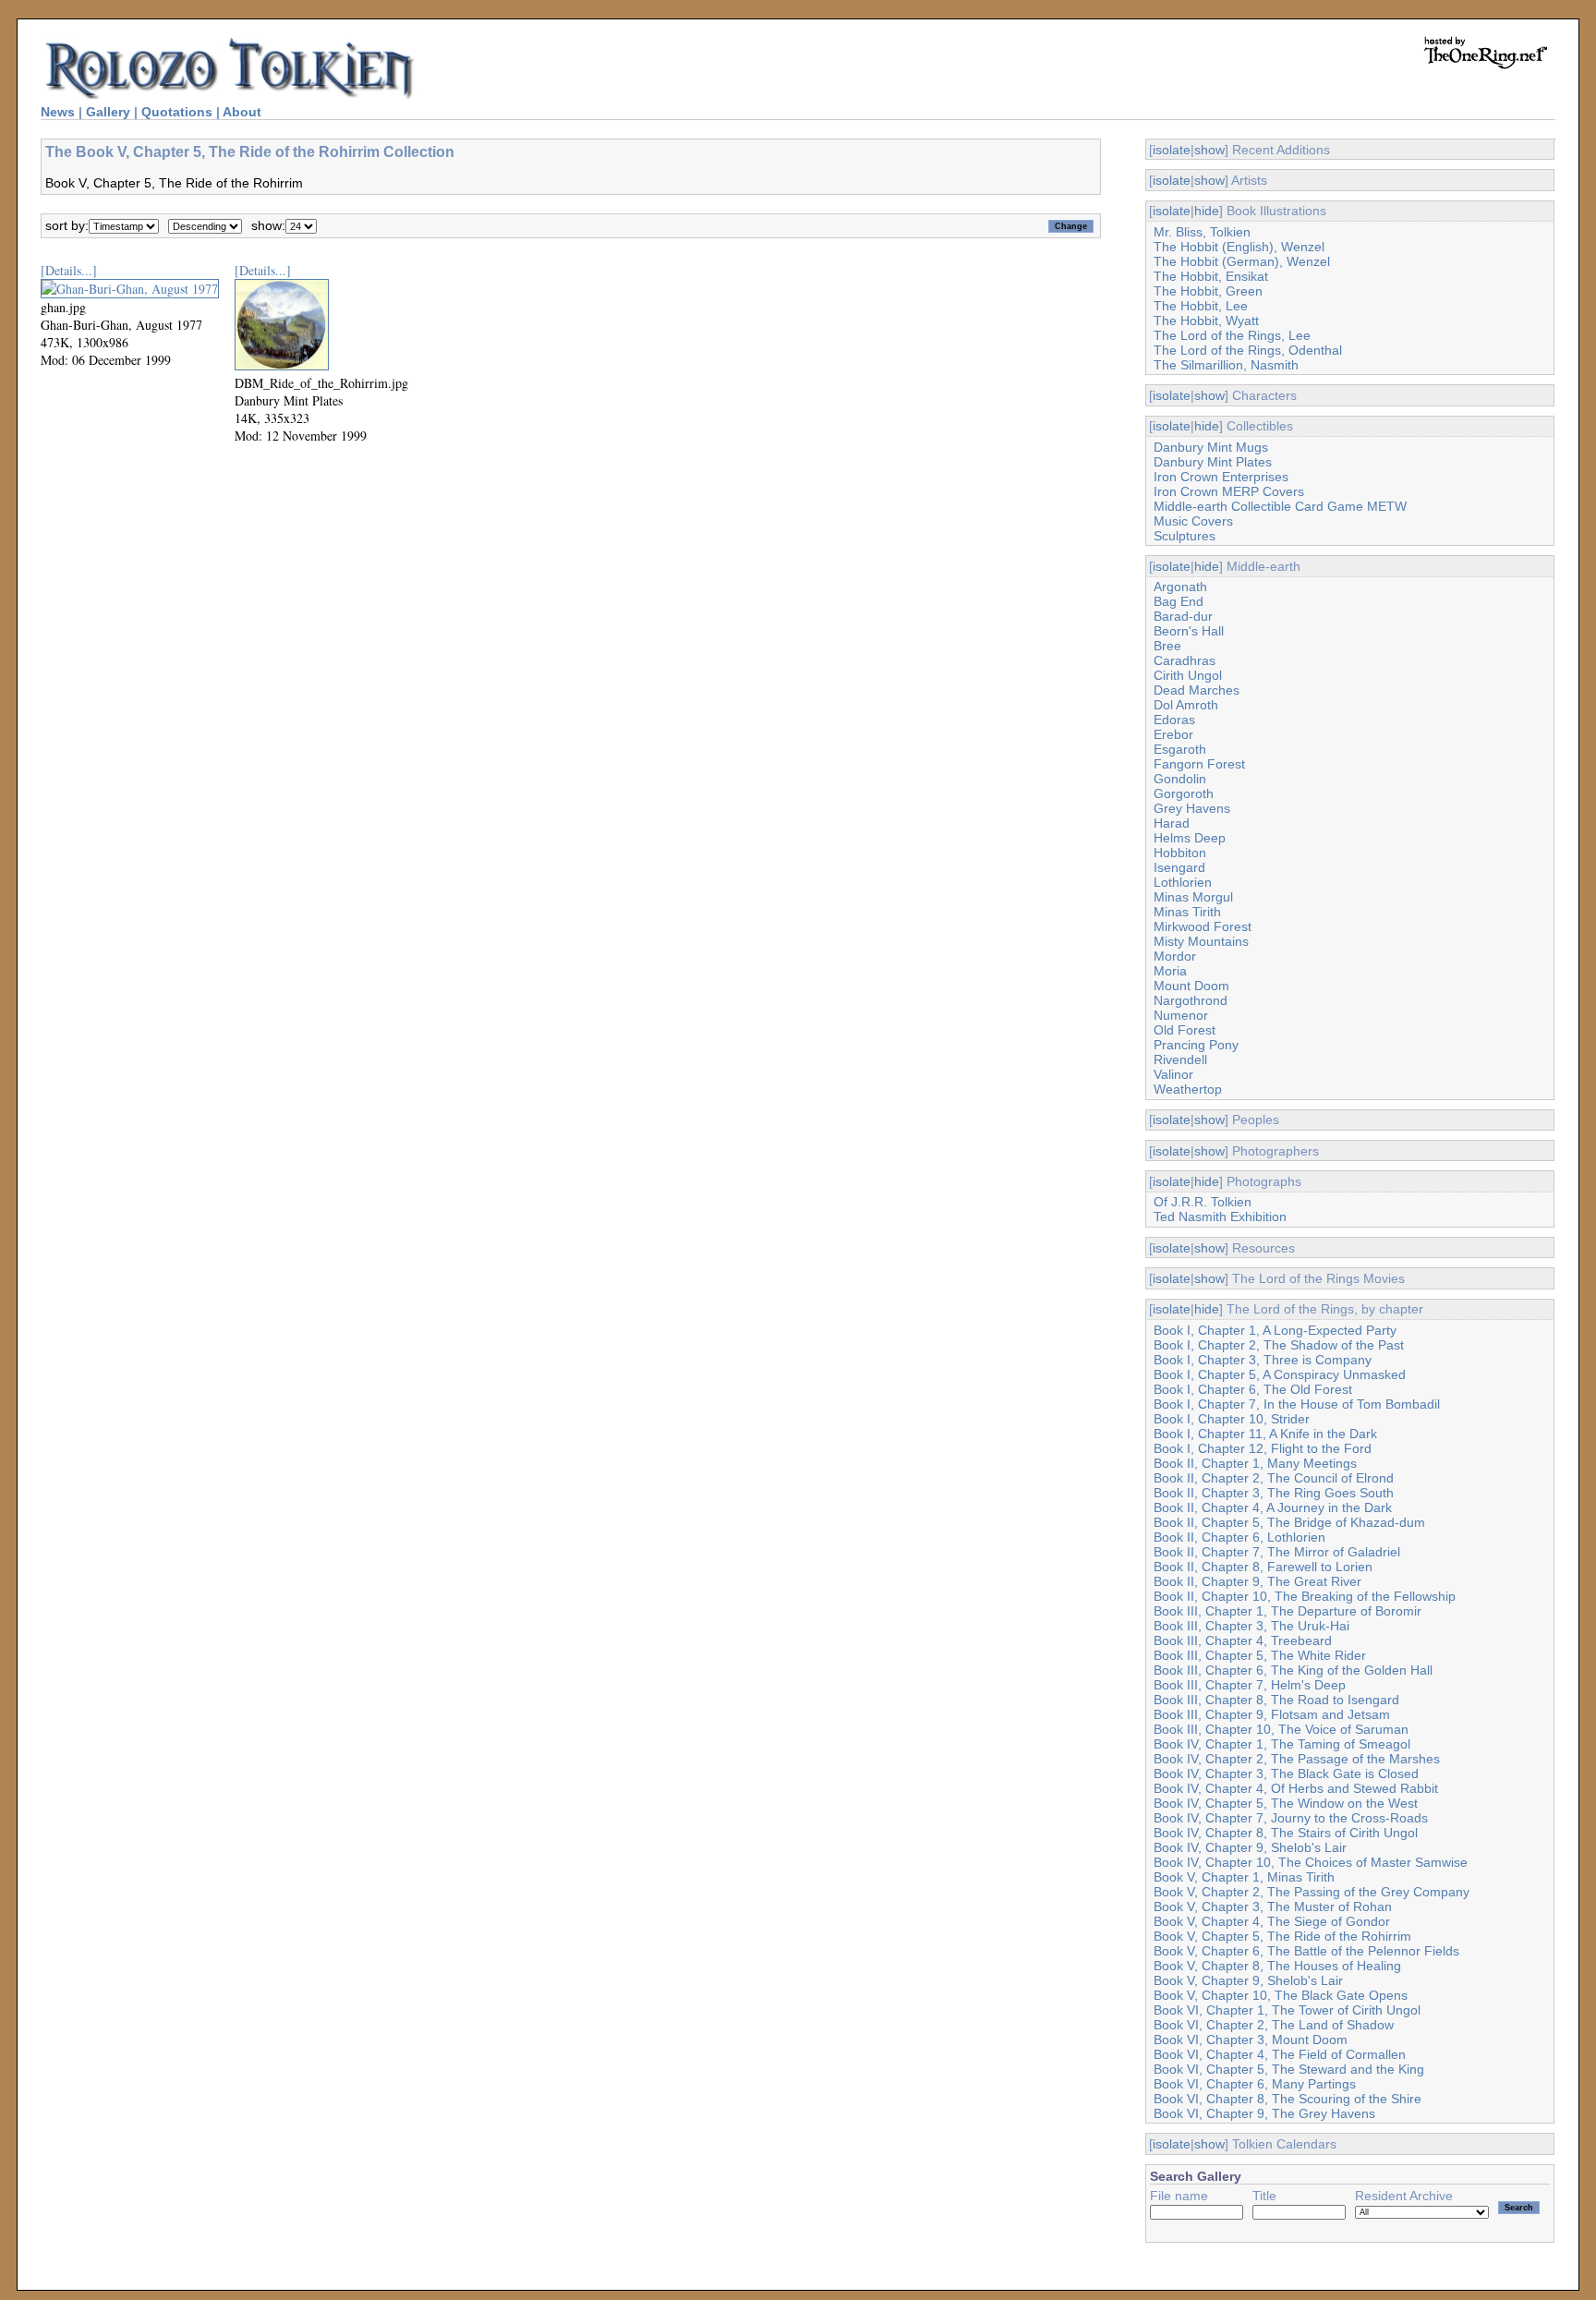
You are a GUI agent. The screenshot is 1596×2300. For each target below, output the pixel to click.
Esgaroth (1180, 749)
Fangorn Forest (1199, 764)
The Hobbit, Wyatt (1206, 321)
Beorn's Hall (1189, 631)
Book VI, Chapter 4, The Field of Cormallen (1280, 2054)
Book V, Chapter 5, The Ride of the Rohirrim (1282, 1936)
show (1209, 150)
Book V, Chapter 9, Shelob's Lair (1248, 1980)
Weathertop (1188, 1089)
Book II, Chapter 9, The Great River (1257, 1581)
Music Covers (1193, 521)
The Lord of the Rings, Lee (1232, 335)
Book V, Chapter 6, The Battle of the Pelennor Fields (1306, 1951)
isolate (1172, 150)
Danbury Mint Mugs (1211, 447)
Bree (1167, 646)
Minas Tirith (1187, 912)
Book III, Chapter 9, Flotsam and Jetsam (1272, 1714)
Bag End (1179, 601)
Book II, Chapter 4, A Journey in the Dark (1273, 1507)
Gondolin (1180, 779)
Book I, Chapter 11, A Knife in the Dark (1265, 1434)
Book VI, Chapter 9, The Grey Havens (1264, 2113)
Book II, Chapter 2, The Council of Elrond (1274, 1478)
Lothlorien (1183, 882)
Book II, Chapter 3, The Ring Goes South (1274, 1493)
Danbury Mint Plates (1213, 462)
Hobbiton (1180, 853)
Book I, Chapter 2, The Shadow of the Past (1279, 1345)
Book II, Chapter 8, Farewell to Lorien (1263, 1567)
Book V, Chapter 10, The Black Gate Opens (1281, 1995)
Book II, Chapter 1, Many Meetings (1255, 1463)
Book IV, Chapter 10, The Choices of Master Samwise (1311, 1862)
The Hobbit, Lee (1201, 306)
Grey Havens (1192, 808)
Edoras (1174, 720)
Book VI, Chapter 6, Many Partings (1255, 2084)
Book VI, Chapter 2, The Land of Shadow (1274, 2025)
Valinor (1173, 1074)
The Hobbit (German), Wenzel (1242, 261)
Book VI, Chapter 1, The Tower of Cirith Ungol (1287, 2010)
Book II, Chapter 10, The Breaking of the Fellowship (1305, 1596)
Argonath (1180, 587)
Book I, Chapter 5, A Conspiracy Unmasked (1280, 1374)
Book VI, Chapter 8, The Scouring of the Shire (1288, 2099)
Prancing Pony (1196, 1045)
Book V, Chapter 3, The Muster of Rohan (1273, 1907)
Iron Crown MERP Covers (1229, 491)
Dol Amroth (1186, 705)
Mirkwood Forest (1203, 926)
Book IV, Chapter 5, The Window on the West (1286, 1803)
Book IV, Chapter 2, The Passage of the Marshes (1297, 1759)
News (58, 112)
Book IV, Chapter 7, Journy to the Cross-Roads (1291, 1818)
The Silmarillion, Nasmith (1226, 365)
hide (1207, 211)
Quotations (177, 112)
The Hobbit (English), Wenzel (1239, 247)
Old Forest (1185, 1030)
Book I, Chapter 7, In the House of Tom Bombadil (1297, 1404)
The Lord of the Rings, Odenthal (1248, 350)
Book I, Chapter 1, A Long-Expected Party (1275, 1330)
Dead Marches (1197, 690)
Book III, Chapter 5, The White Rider (1260, 1655)
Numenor (1181, 1015)
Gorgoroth (1184, 793)
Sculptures (1185, 536)
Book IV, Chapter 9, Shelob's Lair (1250, 1847)
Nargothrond (1191, 1000)
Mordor (1175, 956)
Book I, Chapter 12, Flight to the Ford (1263, 1448)
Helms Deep (1190, 838)
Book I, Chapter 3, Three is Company (1263, 1360)
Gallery (108, 112)
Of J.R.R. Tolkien (1203, 1202)
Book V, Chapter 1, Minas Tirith (1244, 1877)
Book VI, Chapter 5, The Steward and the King (1289, 2069)
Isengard (1179, 867)
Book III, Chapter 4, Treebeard (1243, 1640)
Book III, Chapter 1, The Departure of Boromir (1288, 1611)
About (242, 112)
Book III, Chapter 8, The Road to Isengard (1276, 1700)
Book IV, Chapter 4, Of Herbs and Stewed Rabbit (1296, 1788)
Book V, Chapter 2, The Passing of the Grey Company (1312, 1892)
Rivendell (1180, 1059)
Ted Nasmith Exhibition (1220, 1217)
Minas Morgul (1193, 897)
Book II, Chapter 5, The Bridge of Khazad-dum (1289, 1522)
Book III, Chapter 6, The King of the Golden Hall (1293, 1670)
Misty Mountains (1201, 941)
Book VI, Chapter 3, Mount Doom (1251, 2040)
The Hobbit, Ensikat (1211, 276)
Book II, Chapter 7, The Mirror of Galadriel (1277, 1552)
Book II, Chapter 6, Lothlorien (1239, 1537)
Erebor (1173, 734)
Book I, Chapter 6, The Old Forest (1253, 1389)
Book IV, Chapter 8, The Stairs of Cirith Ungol (1286, 1833)
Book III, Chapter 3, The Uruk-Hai (1251, 1626)
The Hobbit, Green (1208, 291)
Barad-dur (1183, 616)
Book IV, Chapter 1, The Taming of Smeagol (1282, 1744)
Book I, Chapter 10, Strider (1232, 1419)
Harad (1172, 823)
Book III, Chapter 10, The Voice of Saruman (1281, 1729)
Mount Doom (1191, 986)
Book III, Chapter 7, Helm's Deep (1250, 1685)
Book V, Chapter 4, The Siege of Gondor (1272, 1921)
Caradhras (1185, 660)
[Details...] (69, 270)
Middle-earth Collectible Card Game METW (1280, 506)
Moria (1170, 971)
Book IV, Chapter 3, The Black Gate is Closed (1286, 1773)
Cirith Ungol (1188, 675)
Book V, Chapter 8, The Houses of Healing (1277, 1966)
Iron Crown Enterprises (1221, 477)
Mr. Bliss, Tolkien (1202, 232)
